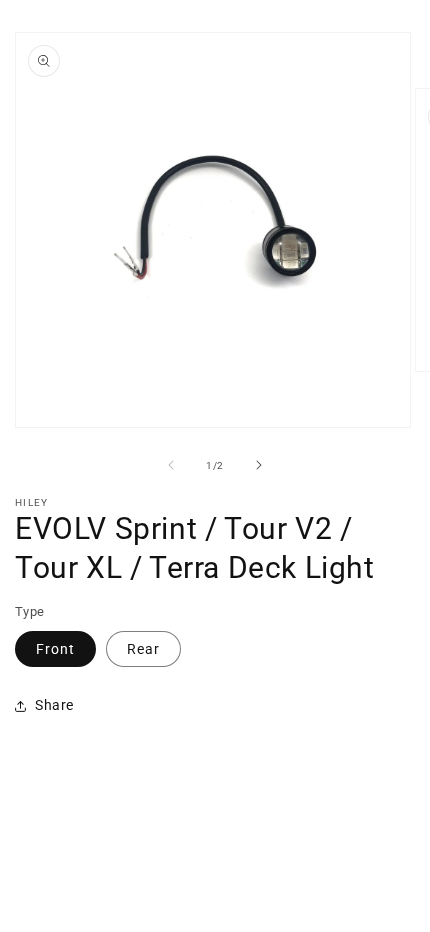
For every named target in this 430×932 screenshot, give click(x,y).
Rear (143, 649)
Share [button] (54, 705)
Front (55, 649)
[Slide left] (171, 465)
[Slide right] (259, 465)
